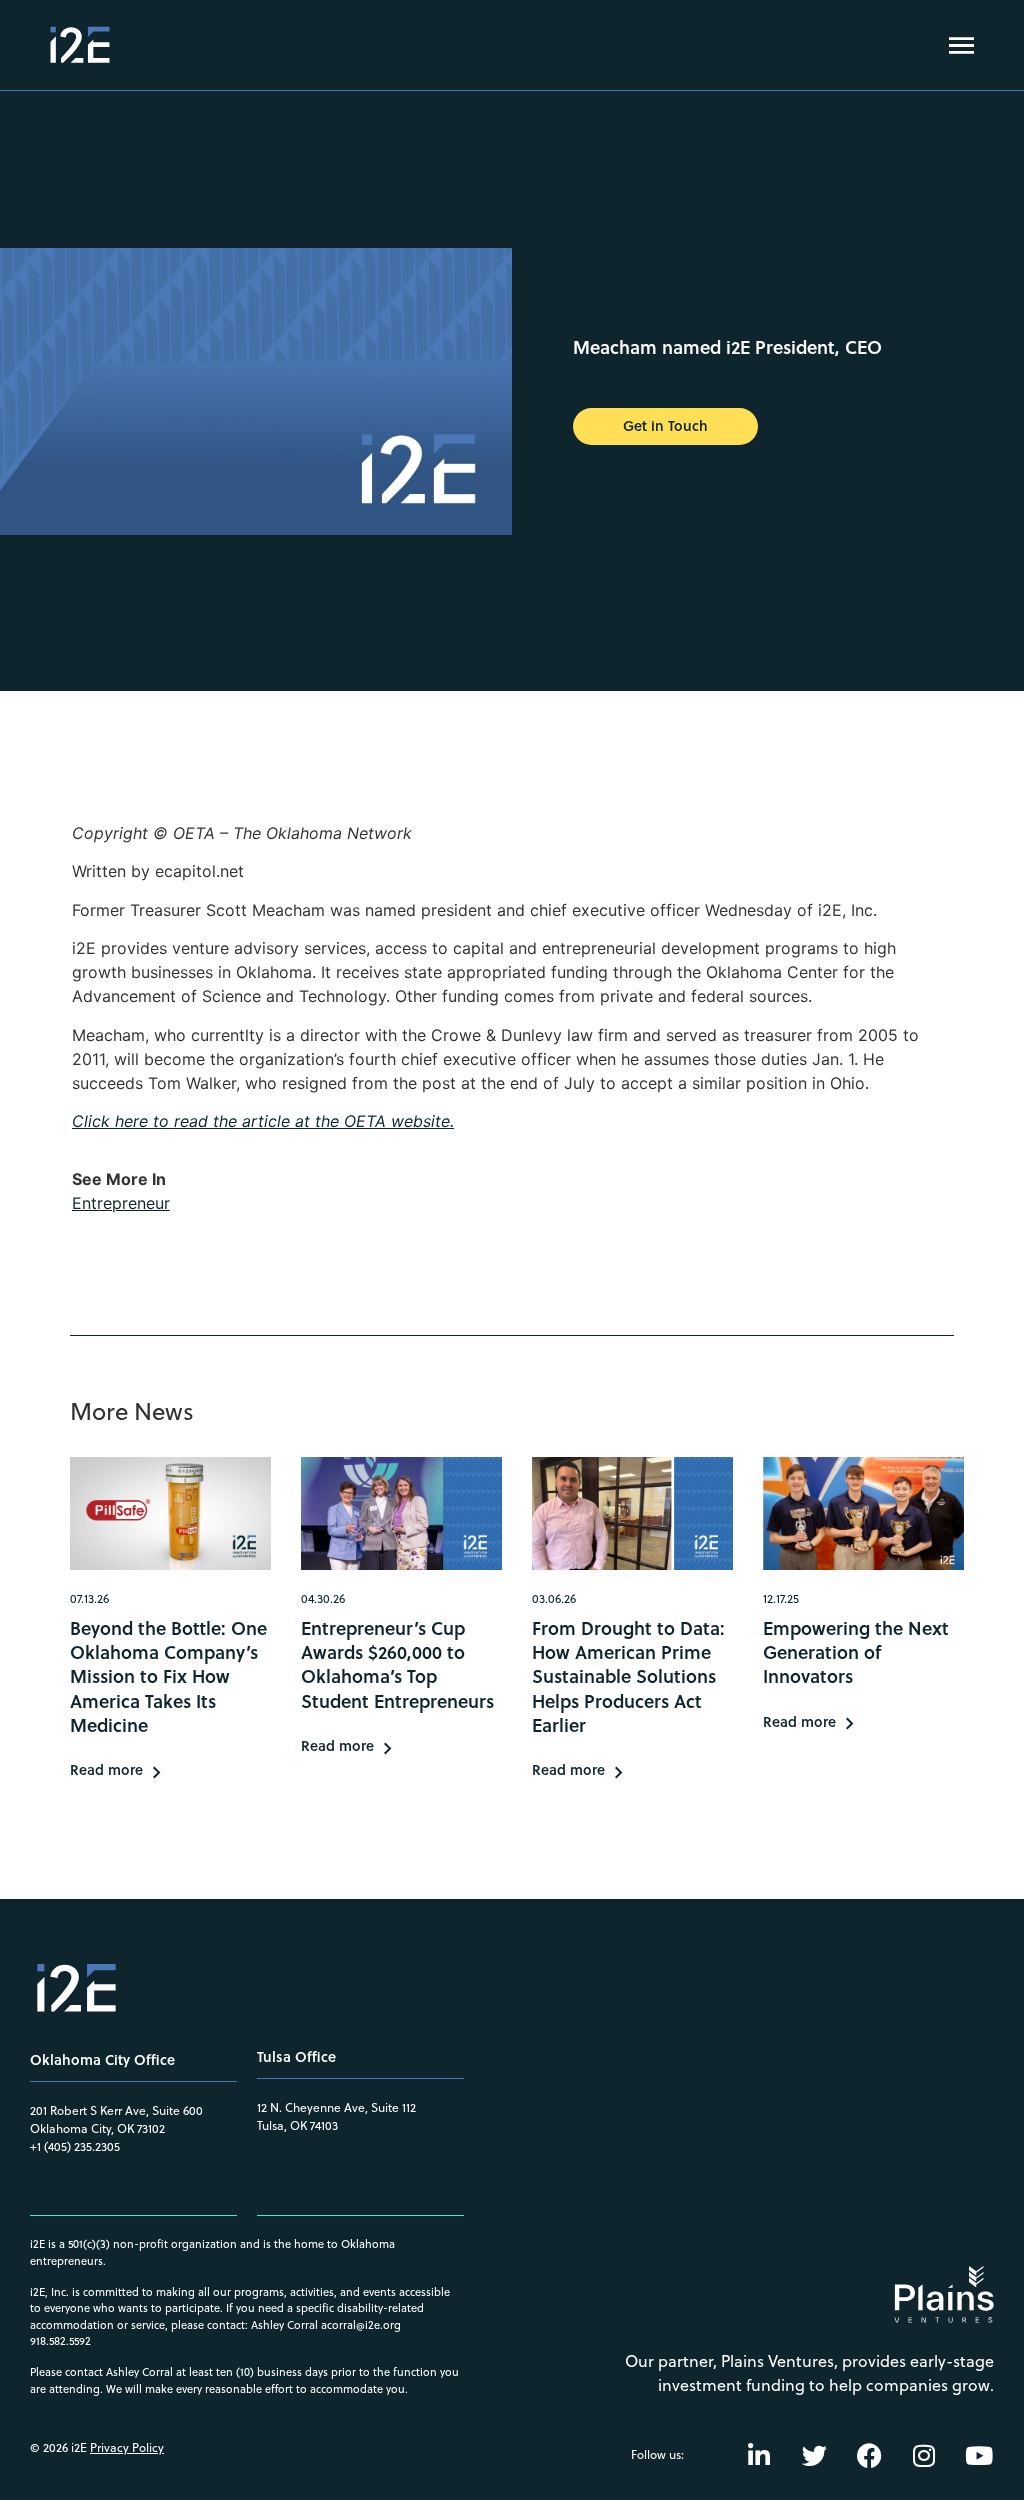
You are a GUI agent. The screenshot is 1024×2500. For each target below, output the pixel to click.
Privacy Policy (127, 2447)
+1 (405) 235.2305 (75, 2146)
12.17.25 (781, 1598)
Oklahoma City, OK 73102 (97, 2128)
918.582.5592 (60, 2341)
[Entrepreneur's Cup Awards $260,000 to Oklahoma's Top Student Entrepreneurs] (401, 1513)
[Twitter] (814, 2455)
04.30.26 (323, 1598)
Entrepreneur (121, 1203)
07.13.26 (89, 1598)
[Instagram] (924, 2455)
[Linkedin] (759, 2455)
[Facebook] (869, 2455)
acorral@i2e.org (361, 2325)
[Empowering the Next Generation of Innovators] (863, 1513)
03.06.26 (554, 1598)
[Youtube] (979, 2455)
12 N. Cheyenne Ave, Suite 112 (336, 2107)
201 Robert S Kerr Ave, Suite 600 (116, 2110)
